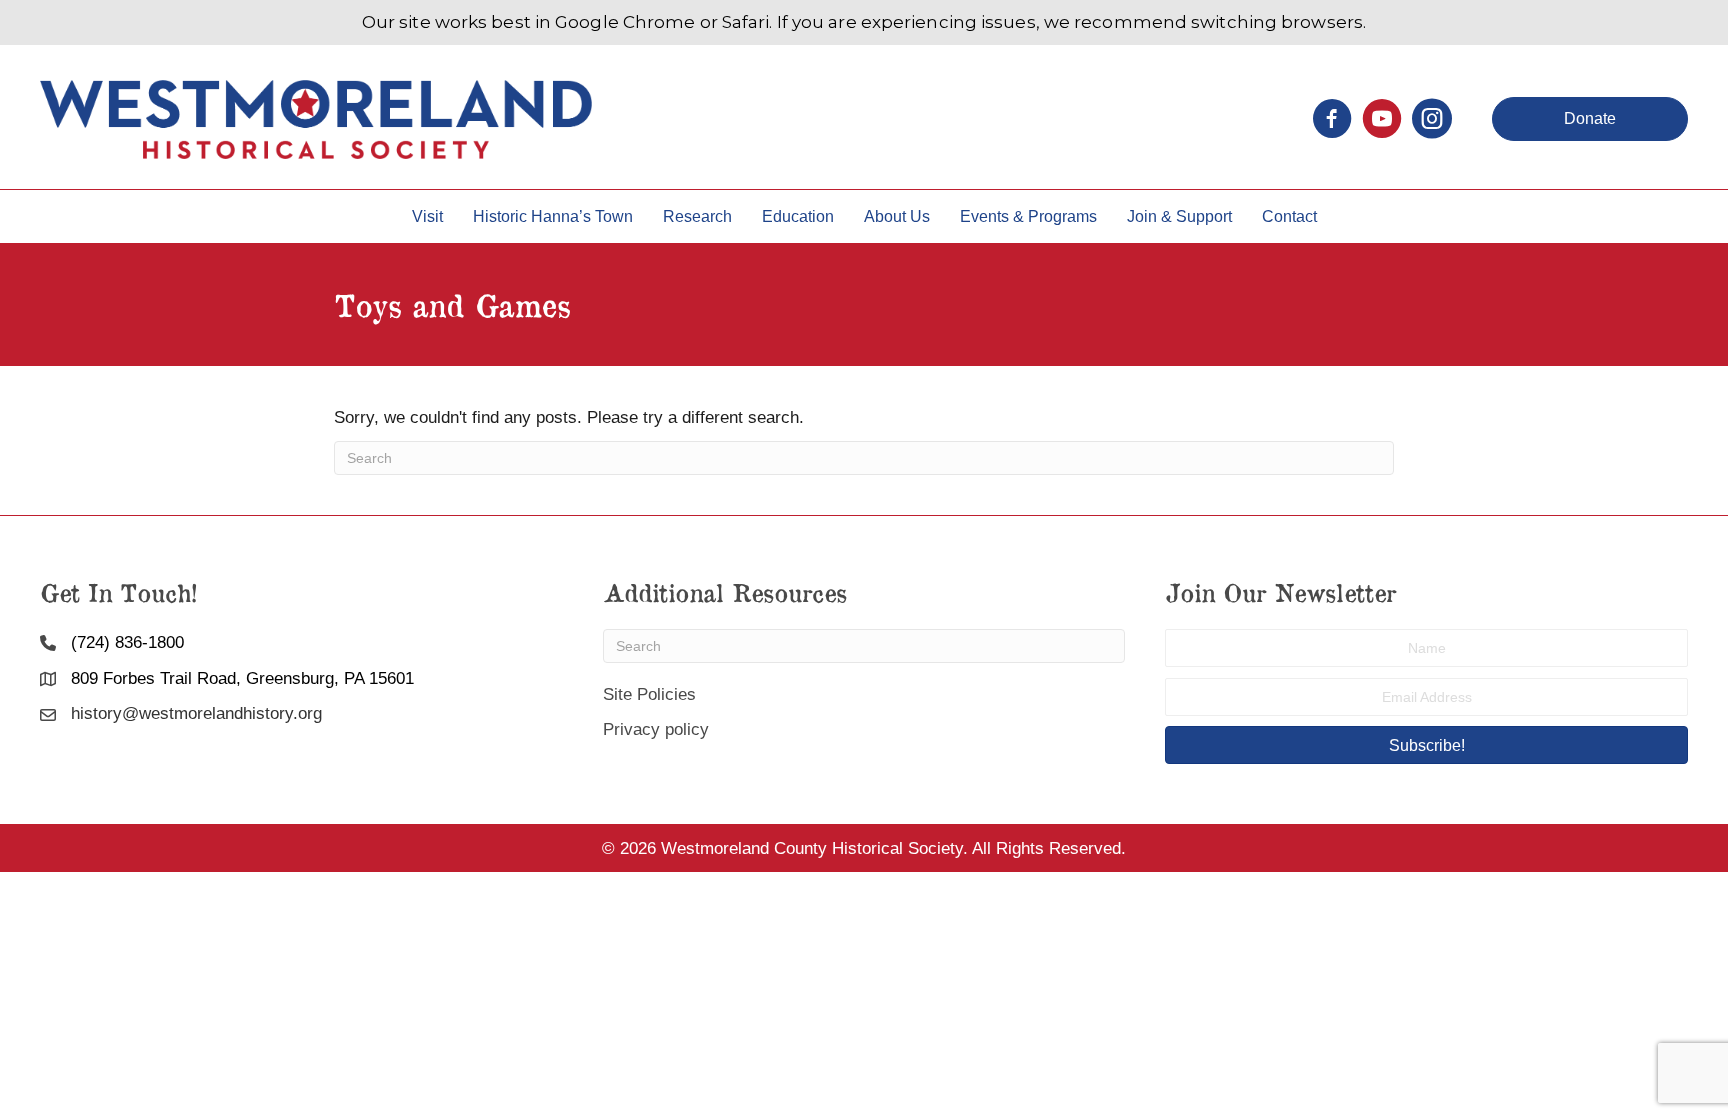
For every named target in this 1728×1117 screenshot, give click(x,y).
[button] (1590, 119)
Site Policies (649, 694)
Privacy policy (656, 729)
